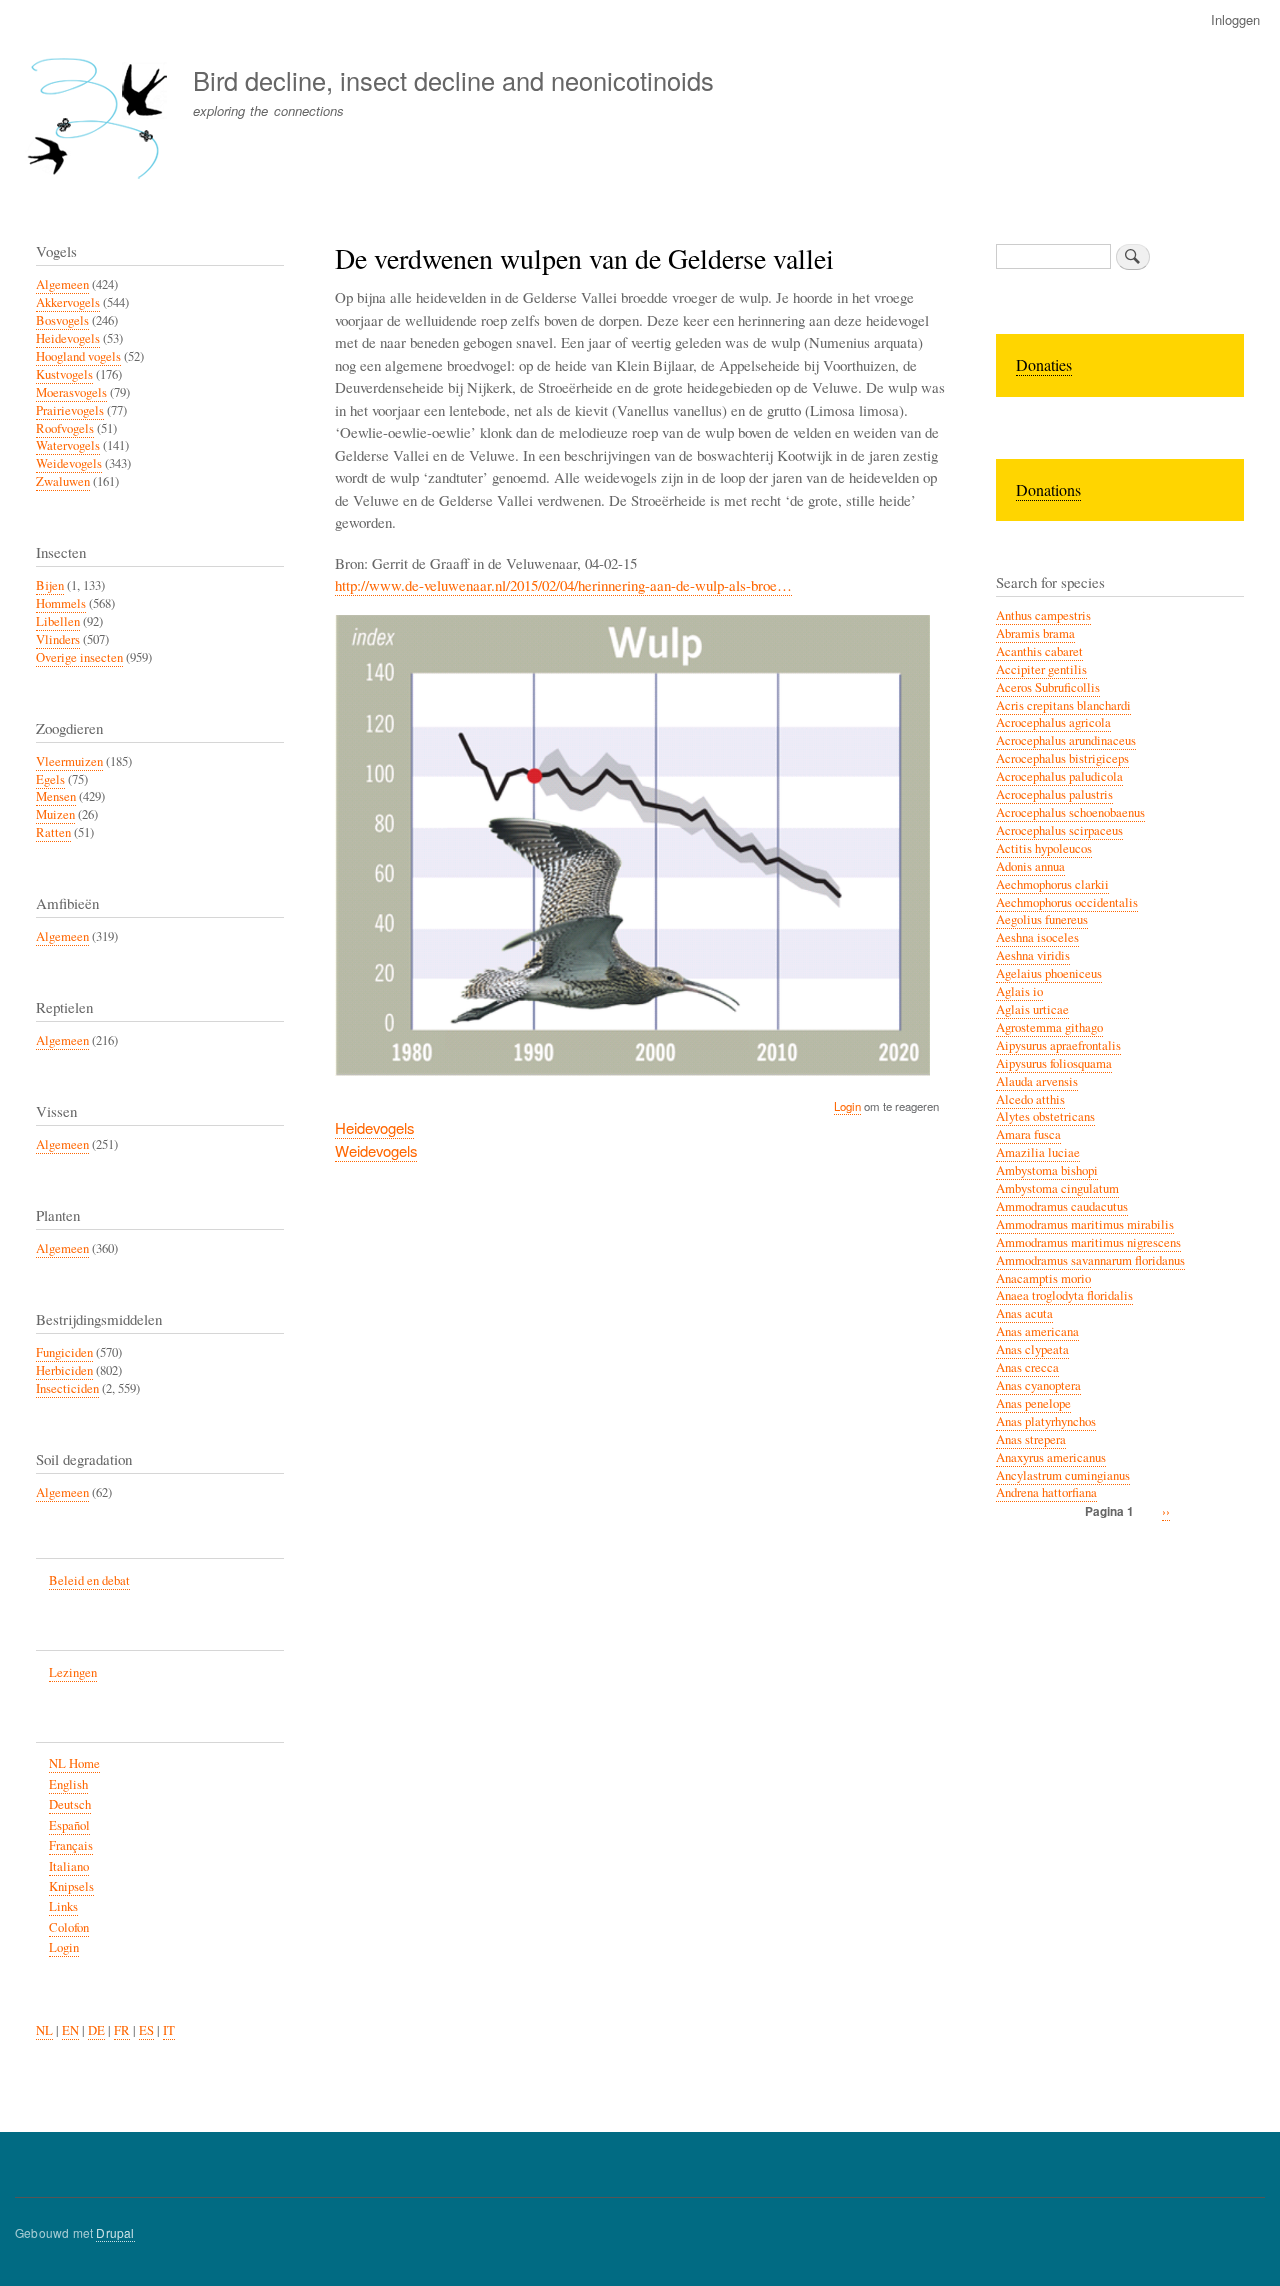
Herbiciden (64, 1370)
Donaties (1044, 364)
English (68, 1784)
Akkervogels (68, 302)
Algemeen (62, 284)
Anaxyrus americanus (1051, 1457)
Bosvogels (62, 320)
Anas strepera (1031, 1439)
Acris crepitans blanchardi (1063, 705)
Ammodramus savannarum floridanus (1090, 1260)
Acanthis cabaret (1039, 651)
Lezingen (73, 1672)
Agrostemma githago (1049, 1027)
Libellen (58, 621)
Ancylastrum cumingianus (1063, 1475)
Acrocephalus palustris (1054, 794)
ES (146, 2030)
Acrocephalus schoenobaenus (1070, 812)
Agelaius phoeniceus (1049, 973)
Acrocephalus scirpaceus (1059, 830)
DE (96, 2030)
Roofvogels (65, 428)
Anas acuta (1024, 1313)
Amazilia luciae (1038, 1152)
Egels (50, 779)
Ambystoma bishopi (1047, 1170)
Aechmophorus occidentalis (1067, 902)
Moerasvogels (71, 392)
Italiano (69, 1866)
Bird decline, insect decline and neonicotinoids (453, 80)
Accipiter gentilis (1041, 669)
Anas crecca (1027, 1367)
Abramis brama (1035, 633)
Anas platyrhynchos (1046, 1421)
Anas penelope (1033, 1403)
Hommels (61, 603)
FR (122, 2030)
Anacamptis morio (1043, 1278)
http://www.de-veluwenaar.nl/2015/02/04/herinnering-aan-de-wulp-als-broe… (563, 585)
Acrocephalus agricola (1053, 722)
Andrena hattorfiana (1046, 1492)
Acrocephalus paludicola (1059, 776)
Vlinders (58, 639)
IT (169, 2030)
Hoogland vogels (78, 356)
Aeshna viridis (1033, 955)
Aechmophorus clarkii (1052, 884)
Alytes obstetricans (1045, 1116)
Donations (1048, 489)
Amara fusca (1028, 1134)
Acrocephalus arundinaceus (1066, 740)
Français (71, 1845)
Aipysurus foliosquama (1054, 1063)
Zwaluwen (63, 481)
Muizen (55, 814)
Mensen (56, 796)
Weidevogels (376, 1150)
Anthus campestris (1043, 615)
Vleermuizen (69, 761)
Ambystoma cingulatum (1057, 1188)
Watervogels (68, 445)
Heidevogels (374, 1127)
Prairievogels (70, 410)
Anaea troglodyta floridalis (1064, 1295)
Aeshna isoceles (1037, 937)
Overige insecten (79, 657)
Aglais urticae (1032, 1009)
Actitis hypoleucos (1044, 848)
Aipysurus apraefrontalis (1058, 1045)
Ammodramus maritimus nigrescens (1088, 1242)
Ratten (53, 832)
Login (847, 1106)
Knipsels (71, 1886)
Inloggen (1235, 19)
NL (44, 2030)
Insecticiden (67, 1388)
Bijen (50, 585)
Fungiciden (64, 1352)
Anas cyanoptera (1038, 1385)
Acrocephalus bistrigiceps (1062, 758)
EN (70, 2030)
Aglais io (1019, 991)
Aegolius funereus (1042, 919)
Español (69, 1825)
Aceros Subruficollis (1048, 687)
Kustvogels (64, 374)
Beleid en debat (89, 1580)
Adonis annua (1030, 866)
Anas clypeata (1032, 1349)
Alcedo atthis (1030, 1099)
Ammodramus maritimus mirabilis (1085, 1224)
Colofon (69, 1927)
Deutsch (70, 1804)
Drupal (115, 2232)
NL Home (74, 1763)
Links (63, 1906)
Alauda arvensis (1037, 1081)
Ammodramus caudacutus (1062, 1206)
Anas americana (1037, 1331)
